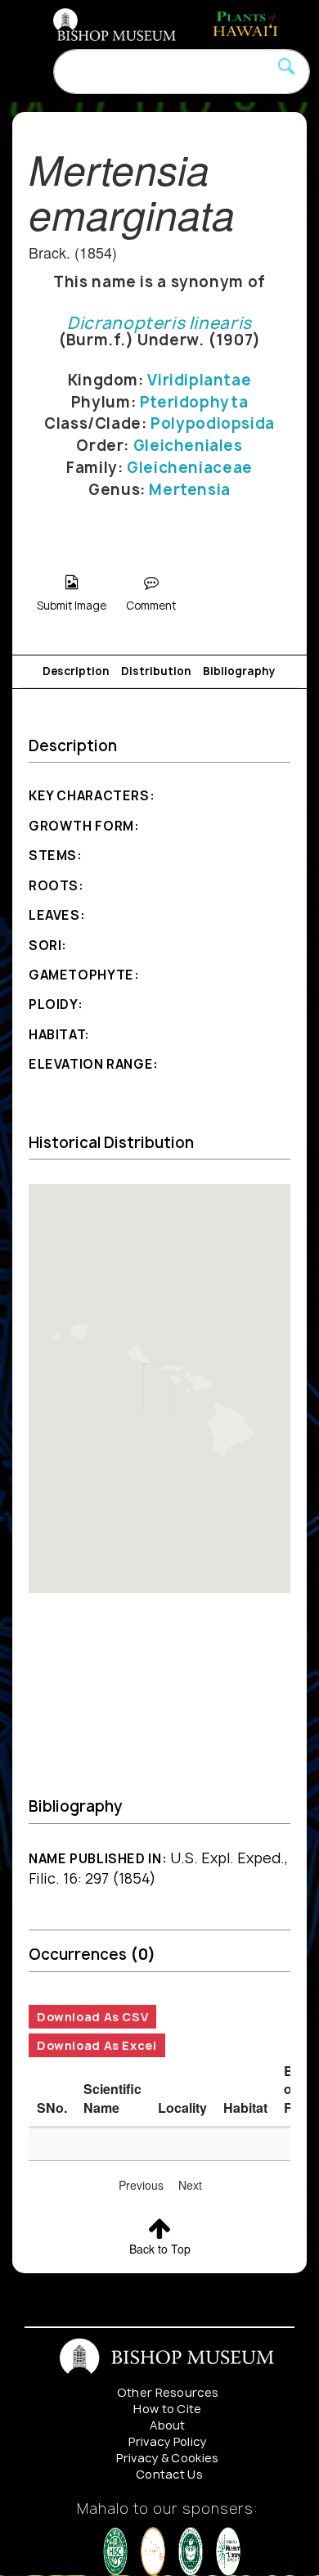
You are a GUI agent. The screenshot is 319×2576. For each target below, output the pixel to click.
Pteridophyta (194, 402)
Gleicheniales (188, 446)
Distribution (156, 671)
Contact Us (169, 2474)
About (168, 2425)
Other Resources (168, 2392)
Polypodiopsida (213, 423)
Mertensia (190, 490)
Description (76, 671)
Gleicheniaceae (190, 468)
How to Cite (168, 2409)
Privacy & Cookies (167, 2458)
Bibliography (239, 671)
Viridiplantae (199, 380)
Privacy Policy (167, 2441)
